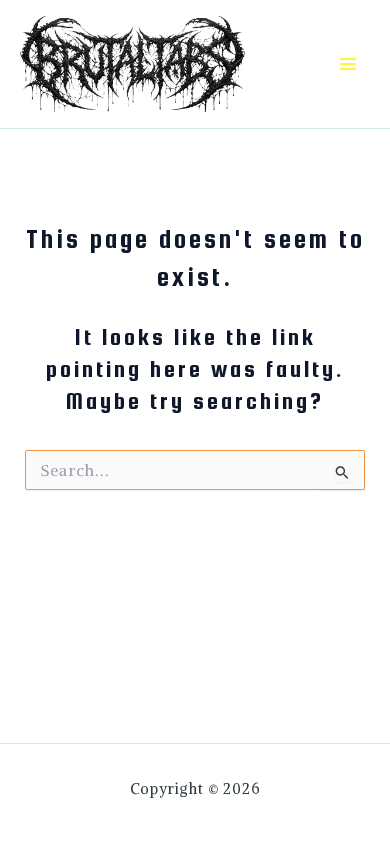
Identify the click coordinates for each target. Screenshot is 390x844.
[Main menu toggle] (347, 64)
